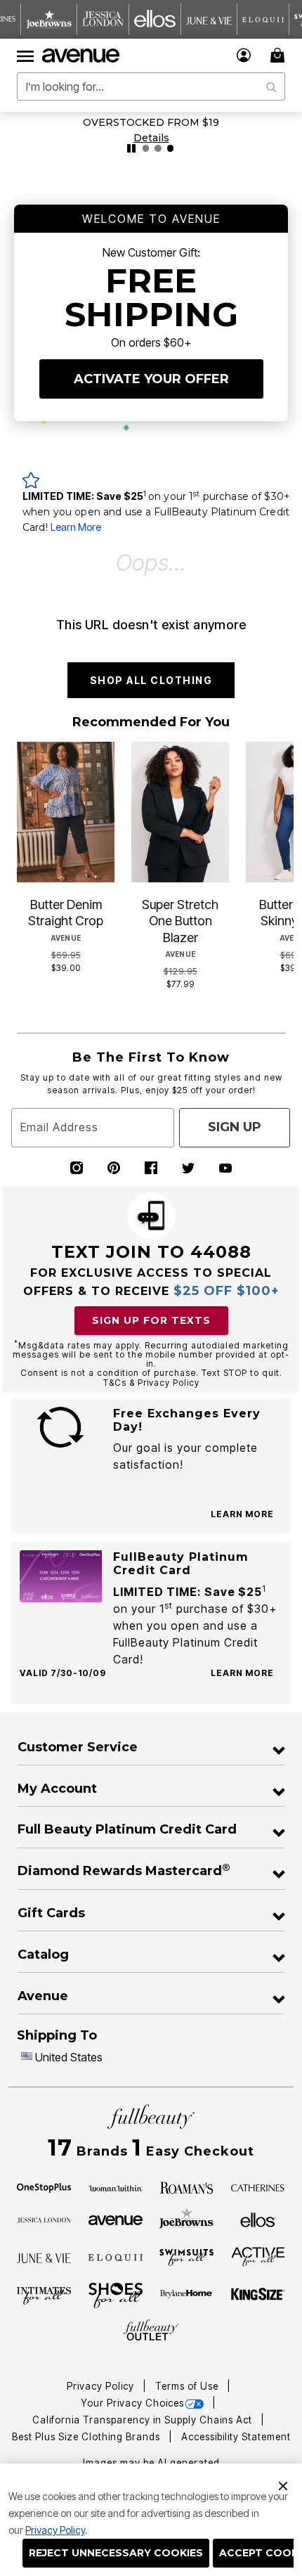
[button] (244, 55)
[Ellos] (258, 2219)
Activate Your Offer (151, 379)
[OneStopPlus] (44, 2187)
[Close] (283, 2484)
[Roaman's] (186, 2187)
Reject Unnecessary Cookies (116, 2553)
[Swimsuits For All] (186, 2257)
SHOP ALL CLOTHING (151, 680)
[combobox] (151, 86)
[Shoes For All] (116, 2295)
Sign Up (235, 1127)
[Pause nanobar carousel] (131, 148)
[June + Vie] (44, 2257)
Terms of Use (188, 2386)
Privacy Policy (55, 2530)
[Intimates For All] (44, 2295)
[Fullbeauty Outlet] (151, 2331)
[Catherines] (258, 2187)
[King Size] (258, 2295)
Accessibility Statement (236, 2437)
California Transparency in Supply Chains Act (144, 2420)
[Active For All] (258, 2256)
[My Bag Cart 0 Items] (280, 55)
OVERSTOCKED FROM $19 (151, 122)
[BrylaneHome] (186, 2295)
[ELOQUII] (116, 2256)
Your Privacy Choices (132, 2403)
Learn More (76, 527)
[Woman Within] (116, 2187)
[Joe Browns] (186, 2218)
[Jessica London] (44, 2219)
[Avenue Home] (81, 56)
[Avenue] (116, 2219)
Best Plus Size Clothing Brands (87, 2437)
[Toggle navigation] (25, 56)
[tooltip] (49, 19)
